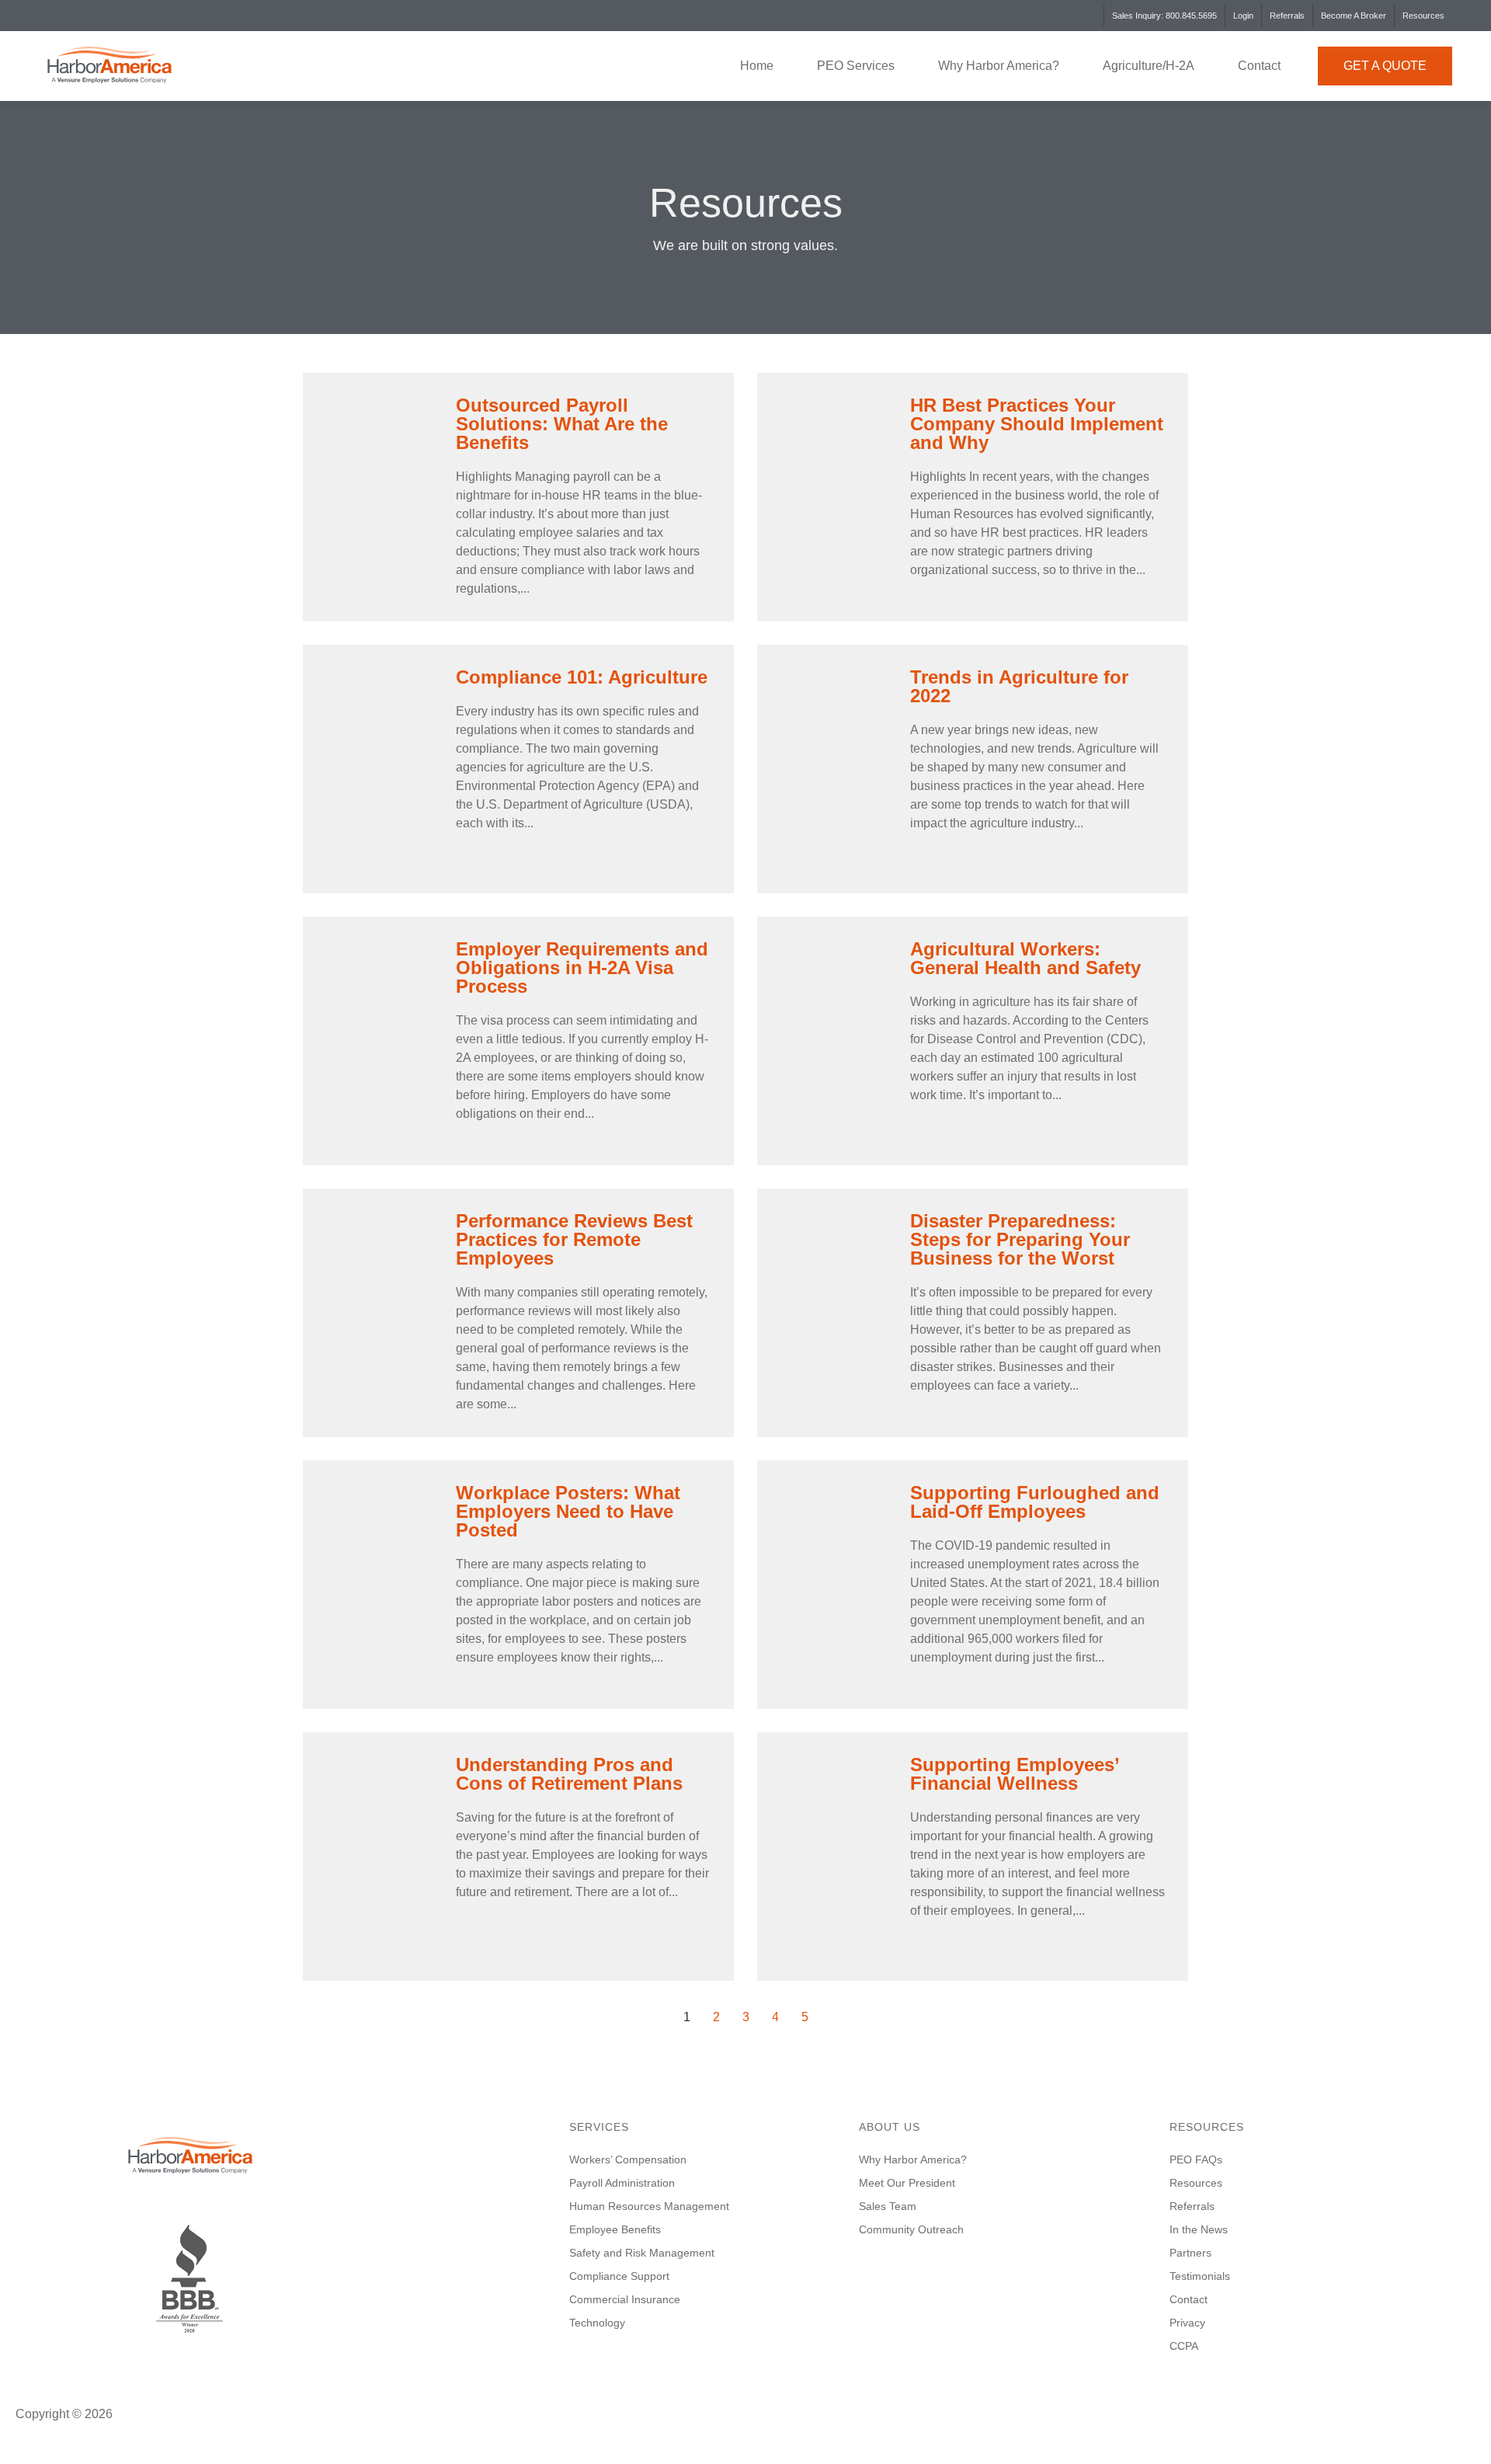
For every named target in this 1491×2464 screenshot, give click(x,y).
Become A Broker (1354, 16)
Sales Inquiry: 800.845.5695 (1164, 16)
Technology (597, 2323)
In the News (1199, 2229)
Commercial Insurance (625, 2299)
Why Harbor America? (999, 66)
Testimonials (1200, 2276)
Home (757, 66)
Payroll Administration (622, 2183)
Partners (1190, 2253)
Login (1243, 16)
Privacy (1187, 2323)
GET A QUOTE (1385, 66)
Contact (1259, 66)
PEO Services (856, 66)
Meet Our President (907, 2183)
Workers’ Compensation (628, 2159)
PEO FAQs (1196, 2159)
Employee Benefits (615, 2229)
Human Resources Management (649, 2206)
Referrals (1287, 16)
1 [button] (687, 2017)
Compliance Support (619, 2276)
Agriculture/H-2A (1149, 66)
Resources (1423, 16)
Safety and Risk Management (642, 2253)
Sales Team (888, 2206)
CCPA (1184, 2346)
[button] (147, 2370)
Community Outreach (911, 2229)
